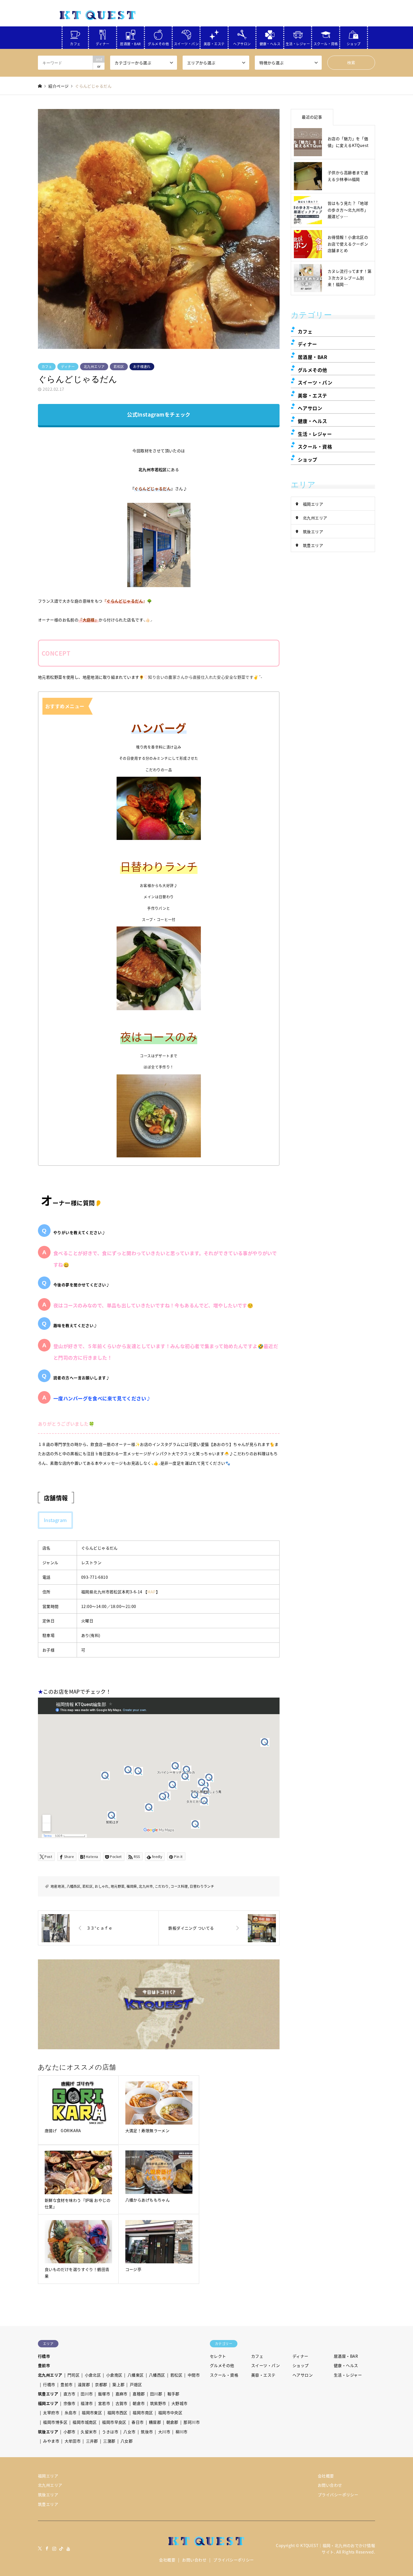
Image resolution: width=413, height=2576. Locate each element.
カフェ (75, 43)
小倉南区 (114, 2375)
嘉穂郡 (139, 2394)
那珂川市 (192, 2422)
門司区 (73, 2375)
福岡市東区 (92, 2413)
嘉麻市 (122, 2394)
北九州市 (146, 1886)
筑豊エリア (313, 545)
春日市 (138, 2422)
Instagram (55, 1520)
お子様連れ (142, 366)
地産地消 (58, 1886)
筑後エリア (313, 531)
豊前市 (44, 2365)
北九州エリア (94, 366)
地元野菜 (118, 1886)
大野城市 (180, 2403)
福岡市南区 (143, 2413)
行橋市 (44, 2356)
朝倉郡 (172, 2422)
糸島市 (71, 2413)
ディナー (103, 43)
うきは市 (110, 2432)
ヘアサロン (242, 43)
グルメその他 (158, 43)
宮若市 (104, 2403)
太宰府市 (51, 2413)
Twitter (40, 2548)
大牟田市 (73, 2441)
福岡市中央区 (170, 2413)
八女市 (129, 2432)
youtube (69, 2548)
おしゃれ (102, 1886)
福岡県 (132, 1886)
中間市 (194, 2375)
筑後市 (147, 2432)
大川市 (164, 2432)
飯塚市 (104, 2394)
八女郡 (127, 2441)
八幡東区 (136, 2375)
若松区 (119, 366)
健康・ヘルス (270, 43)
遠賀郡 (84, 2384)
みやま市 (51, 2441)
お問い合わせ (330, 2485)
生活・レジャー (298, 43)
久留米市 (89, 2432)
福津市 (87, 2403)
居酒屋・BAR (130, 43)
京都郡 (101, 2384)
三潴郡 (109, 2441)
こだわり (162, 1886)
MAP (151, 1592)
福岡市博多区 (55, 2422)
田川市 (87, 2394)
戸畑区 (136, 2384)
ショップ (354, 43)
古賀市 (122, 2403)
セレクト (218, 2356)
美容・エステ (214, 43)
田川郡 (156, 2394)
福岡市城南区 (85, 2422)
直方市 (70, 2394)
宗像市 (70, 2403)
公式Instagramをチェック (159, 414)
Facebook (47, 2548)
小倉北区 (93, 2375)
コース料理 (179, 1886)
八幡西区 (74, 1886)
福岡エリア (313, 504)
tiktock (61, 2548)
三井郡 (92, 2441)
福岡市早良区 (114, 2422)
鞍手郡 (173, 2394)
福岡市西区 (117, 2413)
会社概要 (326, 2476)
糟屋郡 (155, 2422)
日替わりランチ (202, 1886)
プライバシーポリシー (338, 2495)
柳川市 (182, 2432)
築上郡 (118, 2384)
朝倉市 (139, 2403)
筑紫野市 (158, 2403)
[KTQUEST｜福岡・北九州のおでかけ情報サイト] (98, 15)
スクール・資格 (326, 43)
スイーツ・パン (186, 43)
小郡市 (70, 2432)
